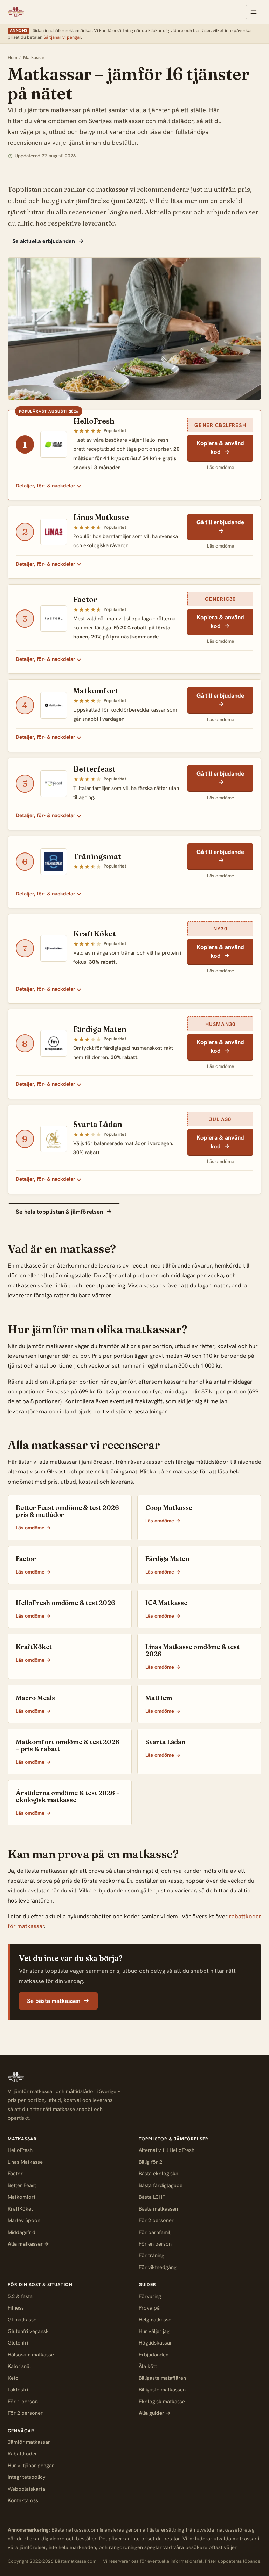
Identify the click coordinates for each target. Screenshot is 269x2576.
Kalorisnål (19, 2366)
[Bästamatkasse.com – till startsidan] (16, 12)
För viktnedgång (158, 2267)
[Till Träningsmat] (54, 862)
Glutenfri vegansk (28, 2331)
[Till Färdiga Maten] (54, 1043)
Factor (85, 600)
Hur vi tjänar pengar (31, 2466)
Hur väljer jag (154, 2331)
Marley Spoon (24, 2220)
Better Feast (22, 2185)
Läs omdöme (220, 467)
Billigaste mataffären (162, 2378)
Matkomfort (96, 691)
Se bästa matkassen (54, 2001)
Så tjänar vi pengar (62, 37)
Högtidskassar (155, 2343)
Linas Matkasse (101, 517)
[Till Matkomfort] (54, 705)
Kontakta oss (23, 2500)
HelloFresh (94, 421)
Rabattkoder (22, 2454)
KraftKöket (95, 934)
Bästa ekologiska (158, 2174)
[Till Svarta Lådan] (54, 1139)
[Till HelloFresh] (54, 444)
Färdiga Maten (100, 1029)
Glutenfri (18, 2343)
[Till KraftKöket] (54, 948)
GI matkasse (22, 2320)
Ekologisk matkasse (162, 2402)
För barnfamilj (155, 2232)
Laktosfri (18, 2390)
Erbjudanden (154, 2355)
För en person (155, 2244)
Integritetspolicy (27, 2477)
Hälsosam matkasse (31, 2355)
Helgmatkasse (155, 2320)
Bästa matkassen (158, 2209)
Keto (13, 2378)
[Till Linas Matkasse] (54, 532)
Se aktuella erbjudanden (44, 241)
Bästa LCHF (152, 2197)
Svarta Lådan (98, 1124)
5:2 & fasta (20, 2296)
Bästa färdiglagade (161, 2185)
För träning (151, 2255)
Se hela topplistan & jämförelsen (60, 1212)
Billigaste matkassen (162, 2390)
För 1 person (23, 2402)
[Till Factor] (54, 619)
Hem (12, 57)
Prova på (149, 2308)
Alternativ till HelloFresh (167, 2150)
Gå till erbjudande (220, 522)
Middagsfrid (22, 2232)
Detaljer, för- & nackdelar (46, 486)
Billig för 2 (150, 2162)
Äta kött (148, 2366)
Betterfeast (94, 769)
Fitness (16, 2308)
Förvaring (150, 2296)
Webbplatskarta (26, 2489)
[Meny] (254, 12)
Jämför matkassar (29, 2442)
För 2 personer (156, 2220)
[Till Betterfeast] (54, 784)
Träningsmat (97, 857)
